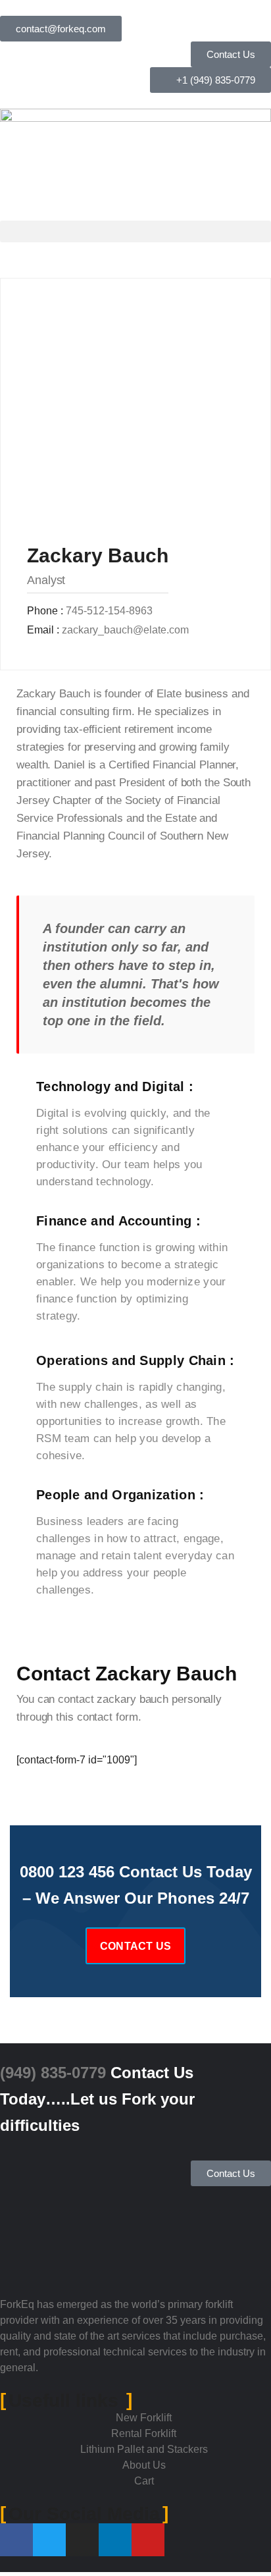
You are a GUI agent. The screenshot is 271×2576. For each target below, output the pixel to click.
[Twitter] (49, 2540)
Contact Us (135, 1946)
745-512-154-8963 (109, 611)
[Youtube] (148, 2540)
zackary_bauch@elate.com (125, 630)
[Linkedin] (115, 2540)
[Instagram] (82, 2540)
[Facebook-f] (16, 2540)
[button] (135, 231)
